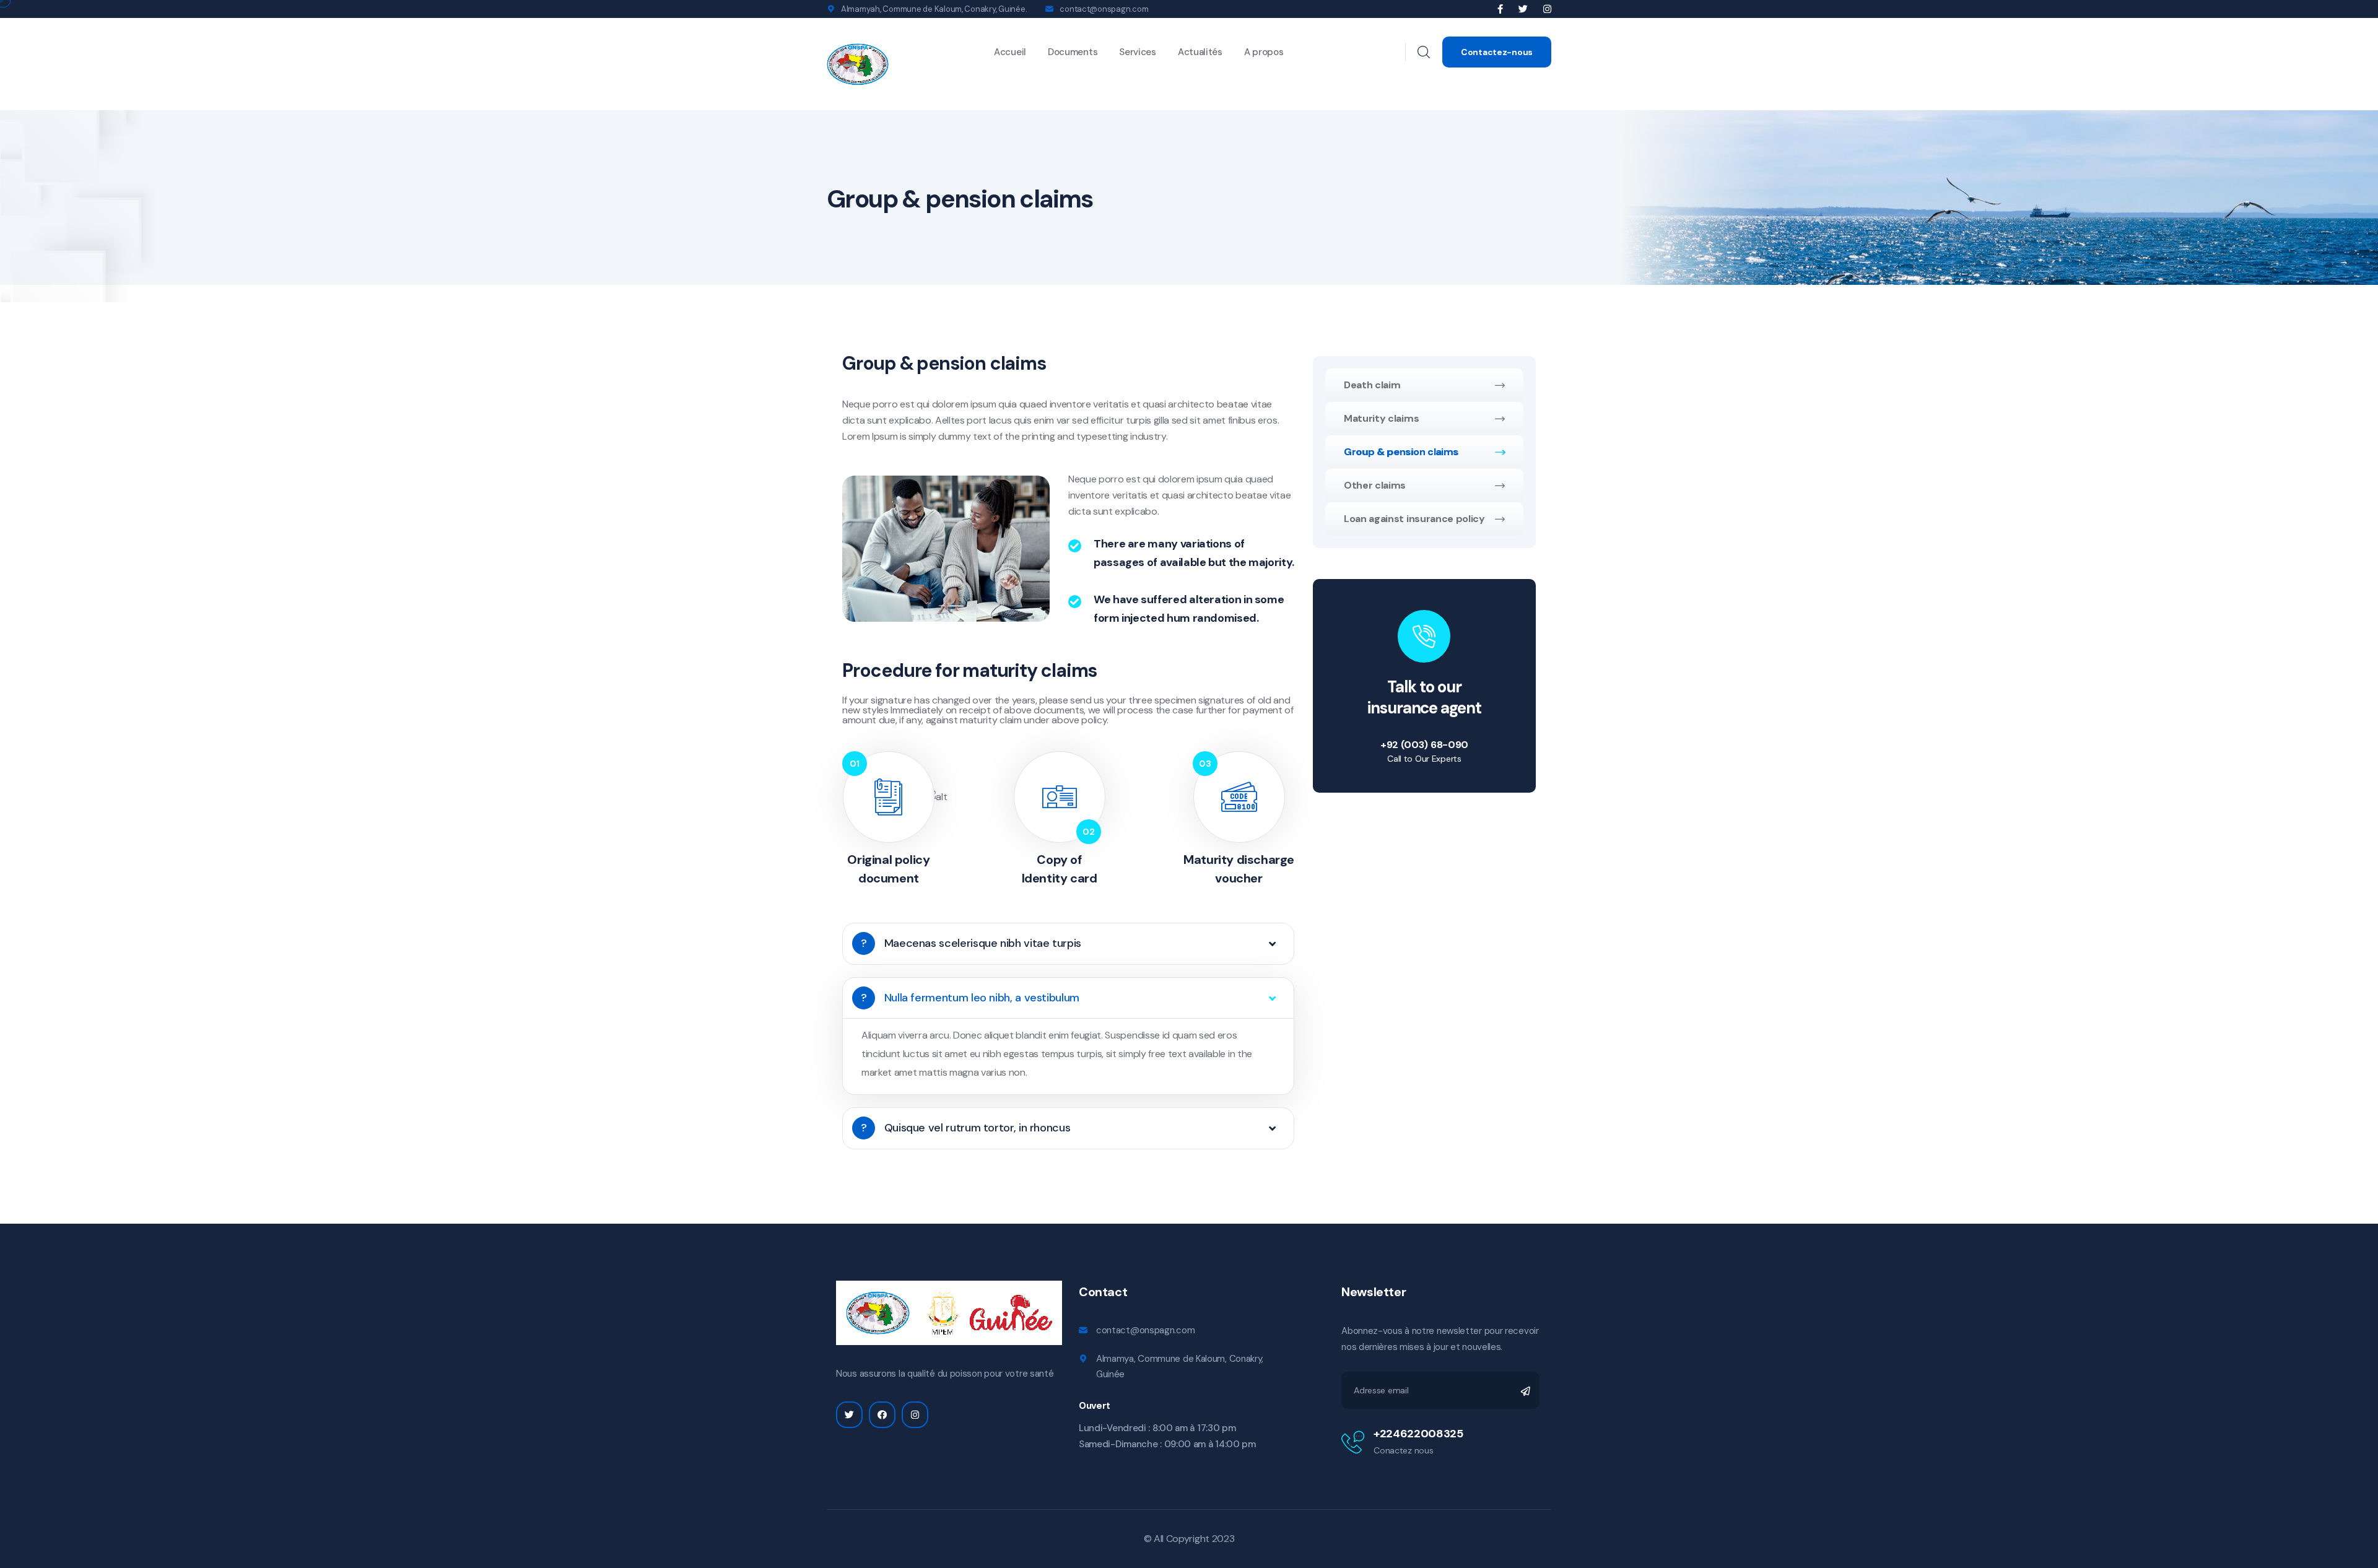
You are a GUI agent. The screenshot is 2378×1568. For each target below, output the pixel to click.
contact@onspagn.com (1104, 9)
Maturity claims (1381, 418)
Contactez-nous (1497, 52)
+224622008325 (1418, 1434)
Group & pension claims (1401, 452)
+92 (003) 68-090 (1424, 745)
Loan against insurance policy (1414, 519)
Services (1138, 52)
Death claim (1372, 385)
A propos (1264, 52)
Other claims (1375, 485)
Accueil (1010, 52)
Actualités (1200, 52)
